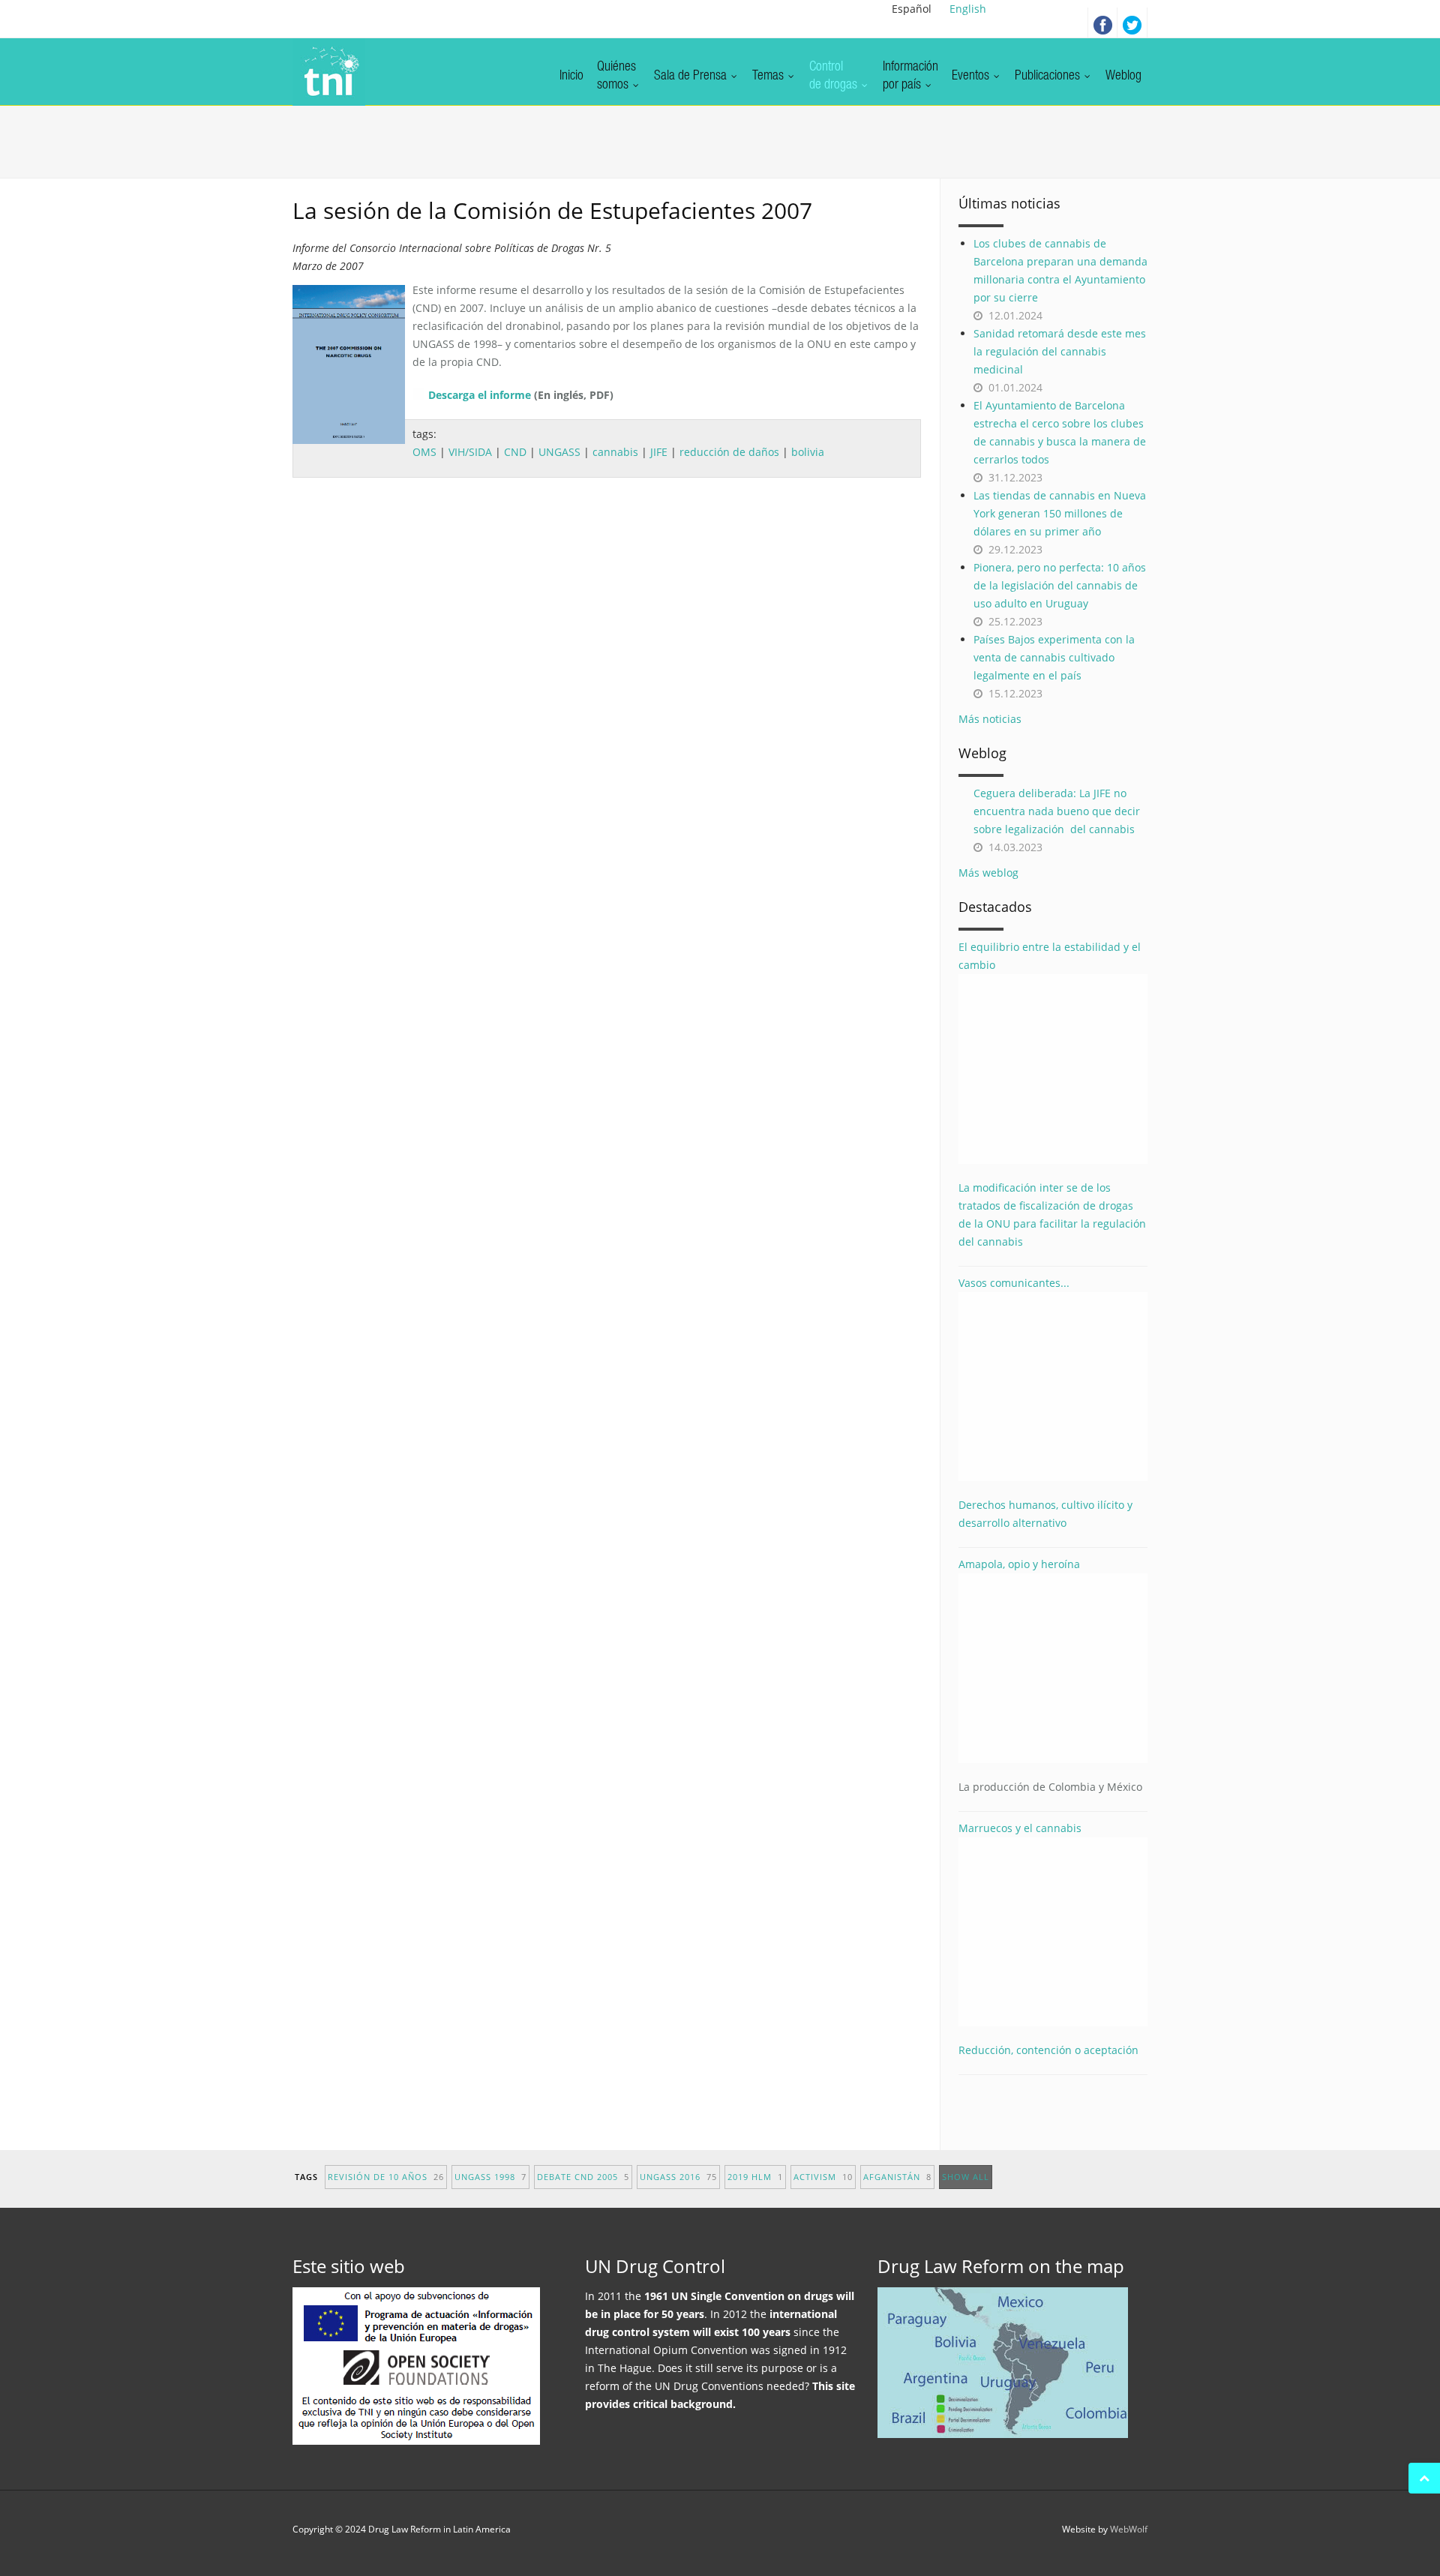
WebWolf (1129, 2529)
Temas (769, 76)
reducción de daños (729, 452)
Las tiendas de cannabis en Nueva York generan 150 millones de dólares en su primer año (1060, 513)
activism (823, 2177)
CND (515, 452)
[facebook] (1102, 22)
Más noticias (990, 719)
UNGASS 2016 (678, 2177)
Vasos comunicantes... (1014, 1283)
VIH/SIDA (470, 452)
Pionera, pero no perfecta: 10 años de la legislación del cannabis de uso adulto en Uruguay (1060, 585)
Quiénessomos (616, 76)
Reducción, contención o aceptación (1048, 2050)
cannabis (615, 452)
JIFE (659, 452)
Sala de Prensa (692, 76)
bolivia (808, 452)
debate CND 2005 (583, 2177)
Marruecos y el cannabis (1020, 1828)
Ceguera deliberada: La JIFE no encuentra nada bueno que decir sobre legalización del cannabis (1057, 811)
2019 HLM (755, 2177)
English (968, 9)
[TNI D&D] (329, 72)
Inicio (571, 76)
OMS (424, 452)
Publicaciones (1049, 76)
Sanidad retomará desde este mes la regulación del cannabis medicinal (1060, 351)
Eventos (972, 76)
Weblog (1123, 76)
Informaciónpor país (910, 76)
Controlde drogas (835, 76)
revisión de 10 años (386, 2177)
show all (966, 2177)
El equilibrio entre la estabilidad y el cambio (1050, 956)
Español (912, 9)
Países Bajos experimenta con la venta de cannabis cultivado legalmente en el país (1054, 657)
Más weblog (988, 873)
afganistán (897, 2177)
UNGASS (559, 452)
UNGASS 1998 (490, 2177)
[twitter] (1132, 22)
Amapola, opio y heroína (1050, 1675)
